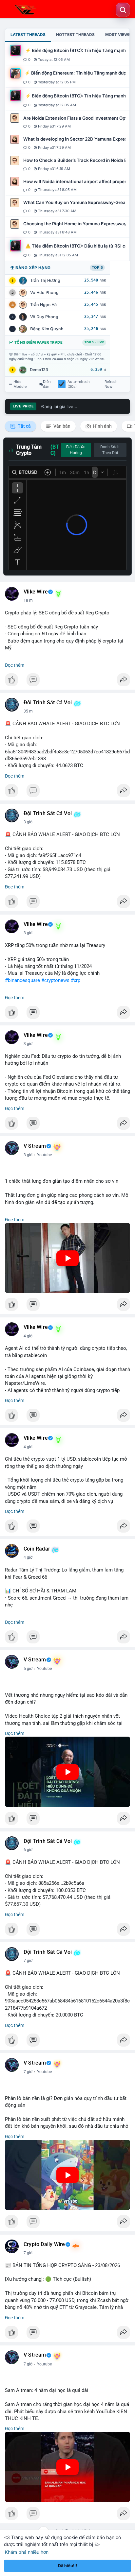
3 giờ (28, 822)
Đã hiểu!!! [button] (67, 2566)
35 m (28, 711)
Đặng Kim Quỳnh (47, 329)
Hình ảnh (102, 426)
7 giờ (28, 1961)
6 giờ (28, 1850)
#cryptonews (55, 980)
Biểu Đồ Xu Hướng (76, 450)
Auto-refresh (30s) (79, 384)
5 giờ (28, 1669)
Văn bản (61, 426)
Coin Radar (37, 1549)
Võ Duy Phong (44, 317)
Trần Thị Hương (45, 280)
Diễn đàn (47, 384)
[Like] (67, 681)
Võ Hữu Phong (44, 292)
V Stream (35, 1146)
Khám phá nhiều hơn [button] (27, 2552)
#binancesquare (22, 980)
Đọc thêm (15, 665)
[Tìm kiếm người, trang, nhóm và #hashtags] (123, 10)
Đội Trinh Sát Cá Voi (48, 703)
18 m (28, 600)
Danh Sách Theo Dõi (110, 450)
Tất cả (24, 426)
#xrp (76, 980)
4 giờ (28, 1336)
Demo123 (39, 370)
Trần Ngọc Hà (43, 305)
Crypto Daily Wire (44, 2244)
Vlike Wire (36, 592)
